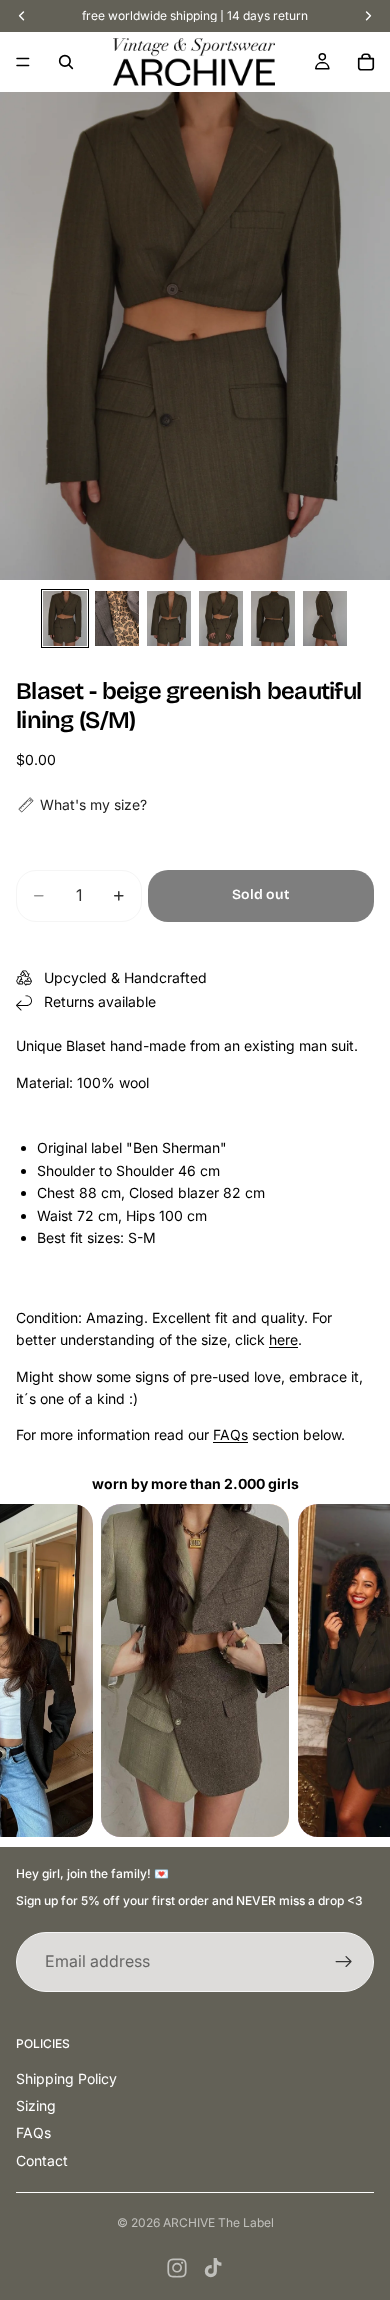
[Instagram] (177, 2268)
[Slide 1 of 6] (65, 618)
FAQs (230, 1434)
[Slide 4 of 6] (221, 618)
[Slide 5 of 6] (273, 618)
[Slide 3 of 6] (169, 618)
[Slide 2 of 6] (117, 618)
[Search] (66, 62)
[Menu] (23, 62)
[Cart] (366, 62)
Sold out (260, 894)
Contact (42, 2160)
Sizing (36, 2105)
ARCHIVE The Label (218, 2222)
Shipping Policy (66, 2078)
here (283, 1339)
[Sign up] (344, 1962)
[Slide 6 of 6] (325, 618)
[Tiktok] (213, 2268)
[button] (81, 805)
